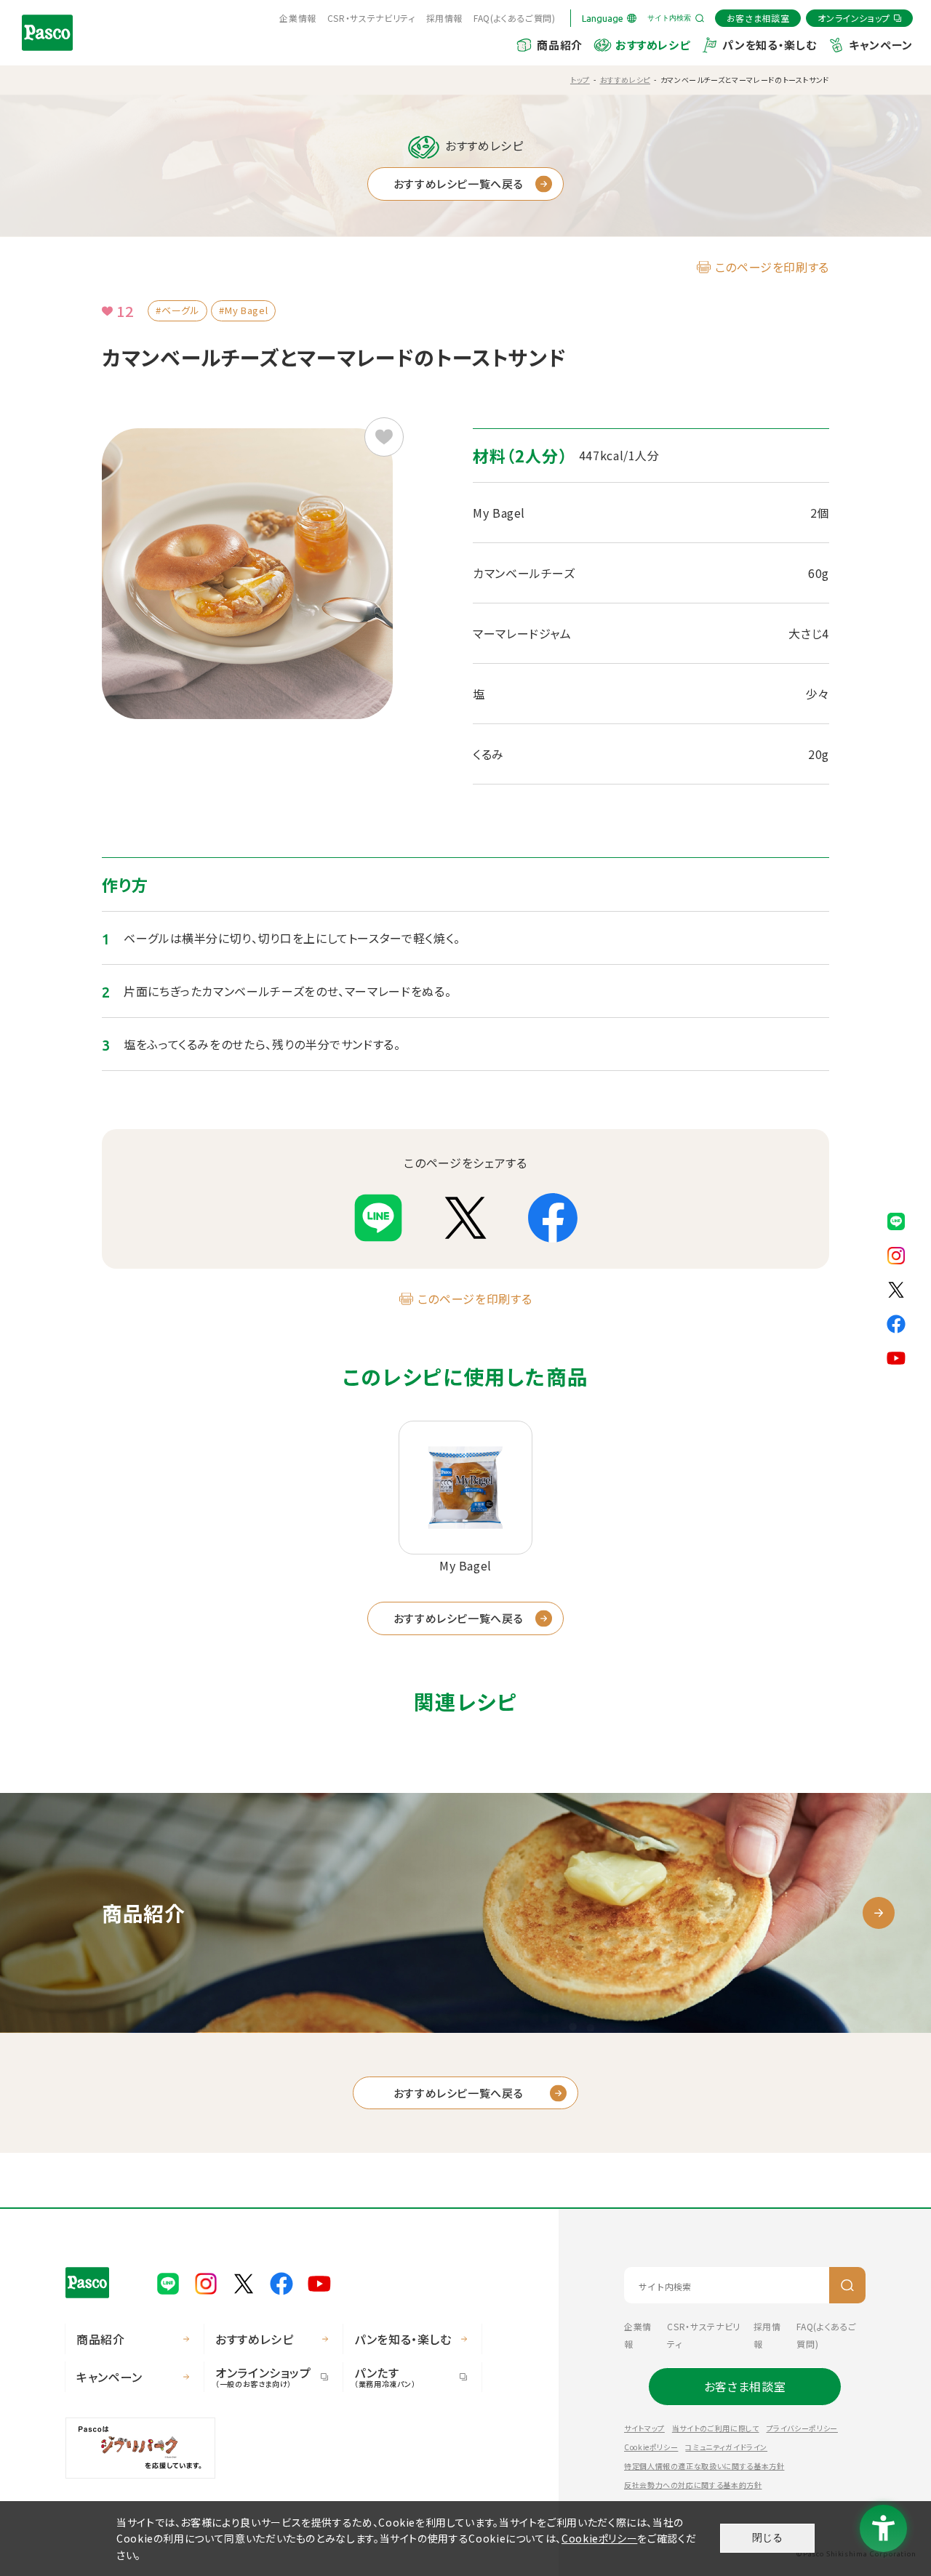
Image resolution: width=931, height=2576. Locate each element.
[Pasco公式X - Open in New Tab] (896, 1288)
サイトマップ (644, 2428)
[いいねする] (384, 437)
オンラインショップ (263, 2376)
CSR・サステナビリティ (371, 18)
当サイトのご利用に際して (716, 2428)
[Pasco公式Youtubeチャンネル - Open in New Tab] (896, 1357)
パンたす (385, 2376)
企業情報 (298, 18)
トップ (580, 80)
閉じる (767, 2537)
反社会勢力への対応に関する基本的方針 (693, 2485)
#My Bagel (243, 310)
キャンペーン (881, 45)
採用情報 (445, 18)
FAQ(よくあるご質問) (515, 18)
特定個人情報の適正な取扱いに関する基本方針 (704, 2466)
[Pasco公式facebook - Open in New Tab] (896, 1323)
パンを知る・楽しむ (769, 45)
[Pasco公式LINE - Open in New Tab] (896, 1220)
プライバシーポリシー (802, 2428)
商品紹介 (560, 45)
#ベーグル (177, 310)
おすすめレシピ (652, 45)
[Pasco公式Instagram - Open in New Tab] (896, 1254)
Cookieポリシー (651, 2447)
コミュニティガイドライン (726, 2447)
